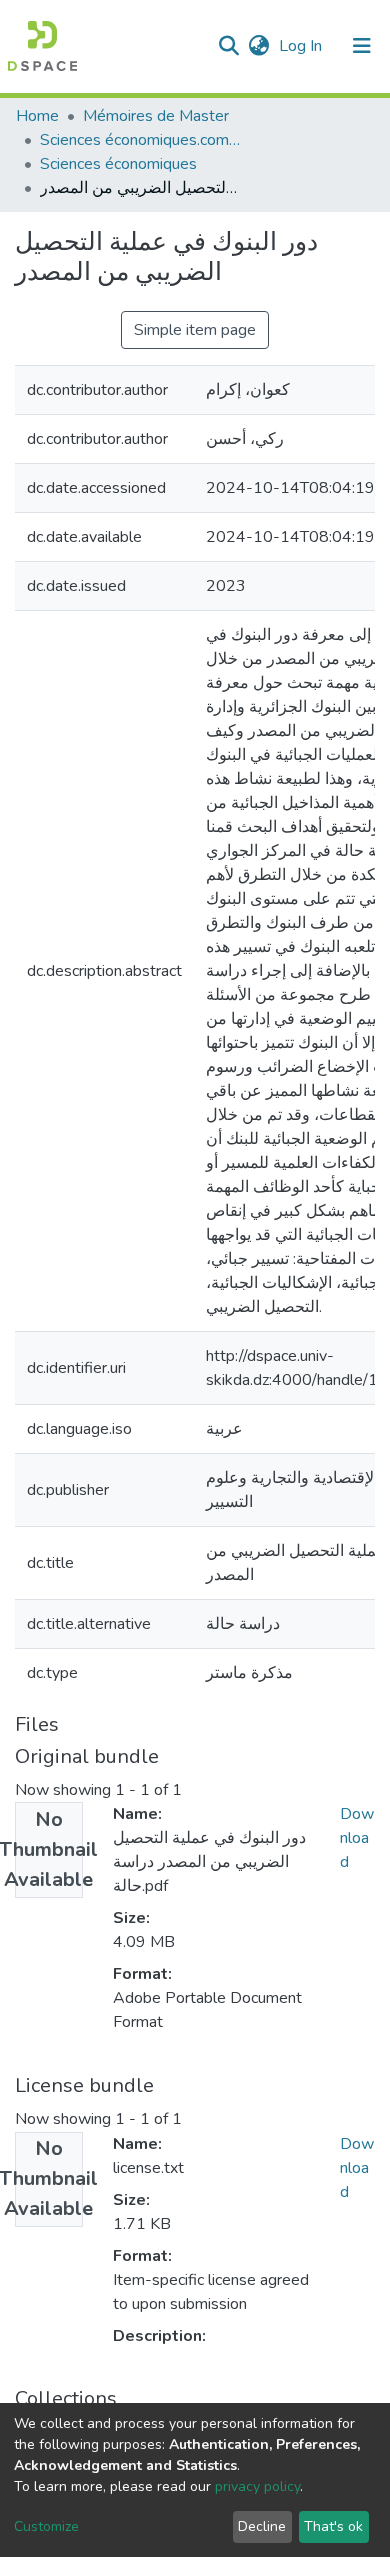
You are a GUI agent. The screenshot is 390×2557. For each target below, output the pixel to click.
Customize (46, 2526)
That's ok (333, 2526)
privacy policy (257, 2486)
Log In (302, 46)
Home (37, 116)
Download (357, 1838)
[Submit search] (228, 46)
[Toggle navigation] (362, 46)
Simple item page (195, 330)
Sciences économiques (118, 164)
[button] (258, 46)
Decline (262, 2526)
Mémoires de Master (156, 116)
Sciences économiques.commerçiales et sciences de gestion (140, 140)
